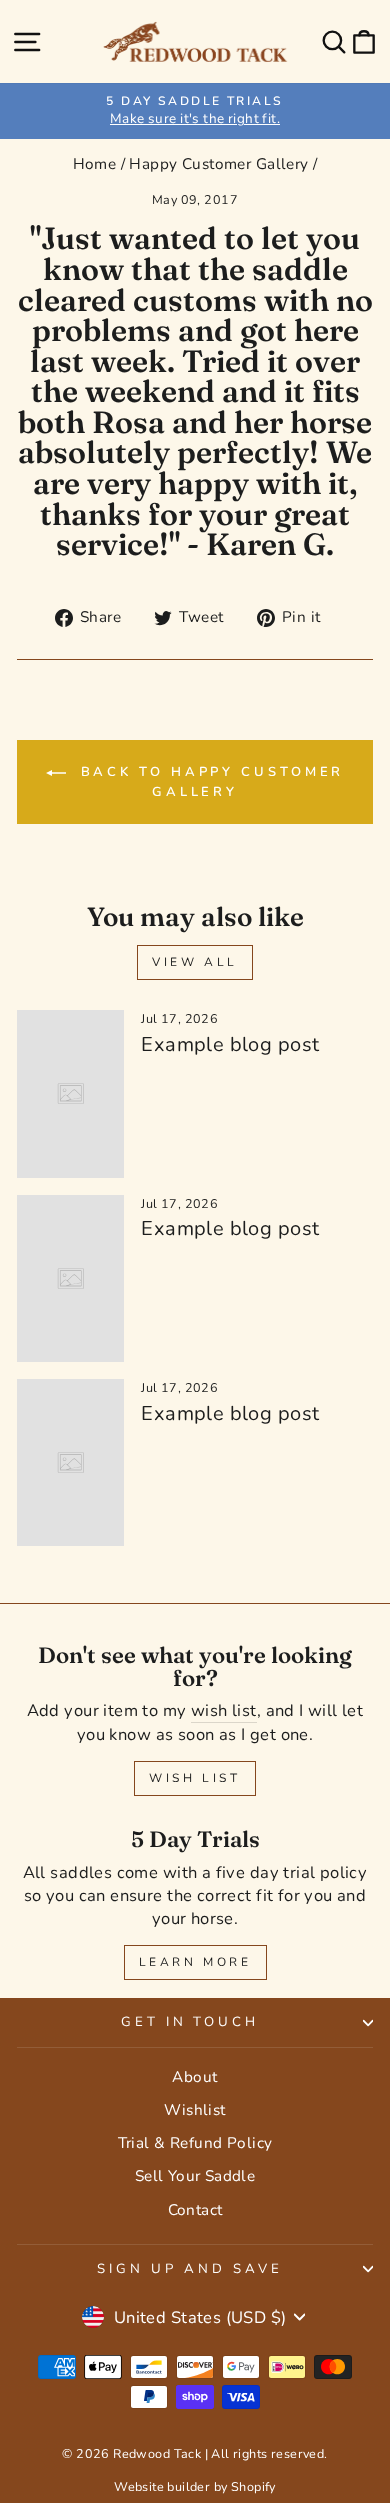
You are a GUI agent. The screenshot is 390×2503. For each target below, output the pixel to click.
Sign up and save (190, 2269)
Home (95, 164)
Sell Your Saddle (195, 2176)
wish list (224, 1710)
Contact (195, 2210)
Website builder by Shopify (195, 2486)
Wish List (194, 1778)
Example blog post (230, 1044)
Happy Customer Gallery (218, 164)
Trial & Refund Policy (195, 2143)
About (194, 2077)
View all (195, 962)
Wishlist (194, 2110)
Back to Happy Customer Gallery (209, 782)
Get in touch (190, 2022)
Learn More (195, 1962)
